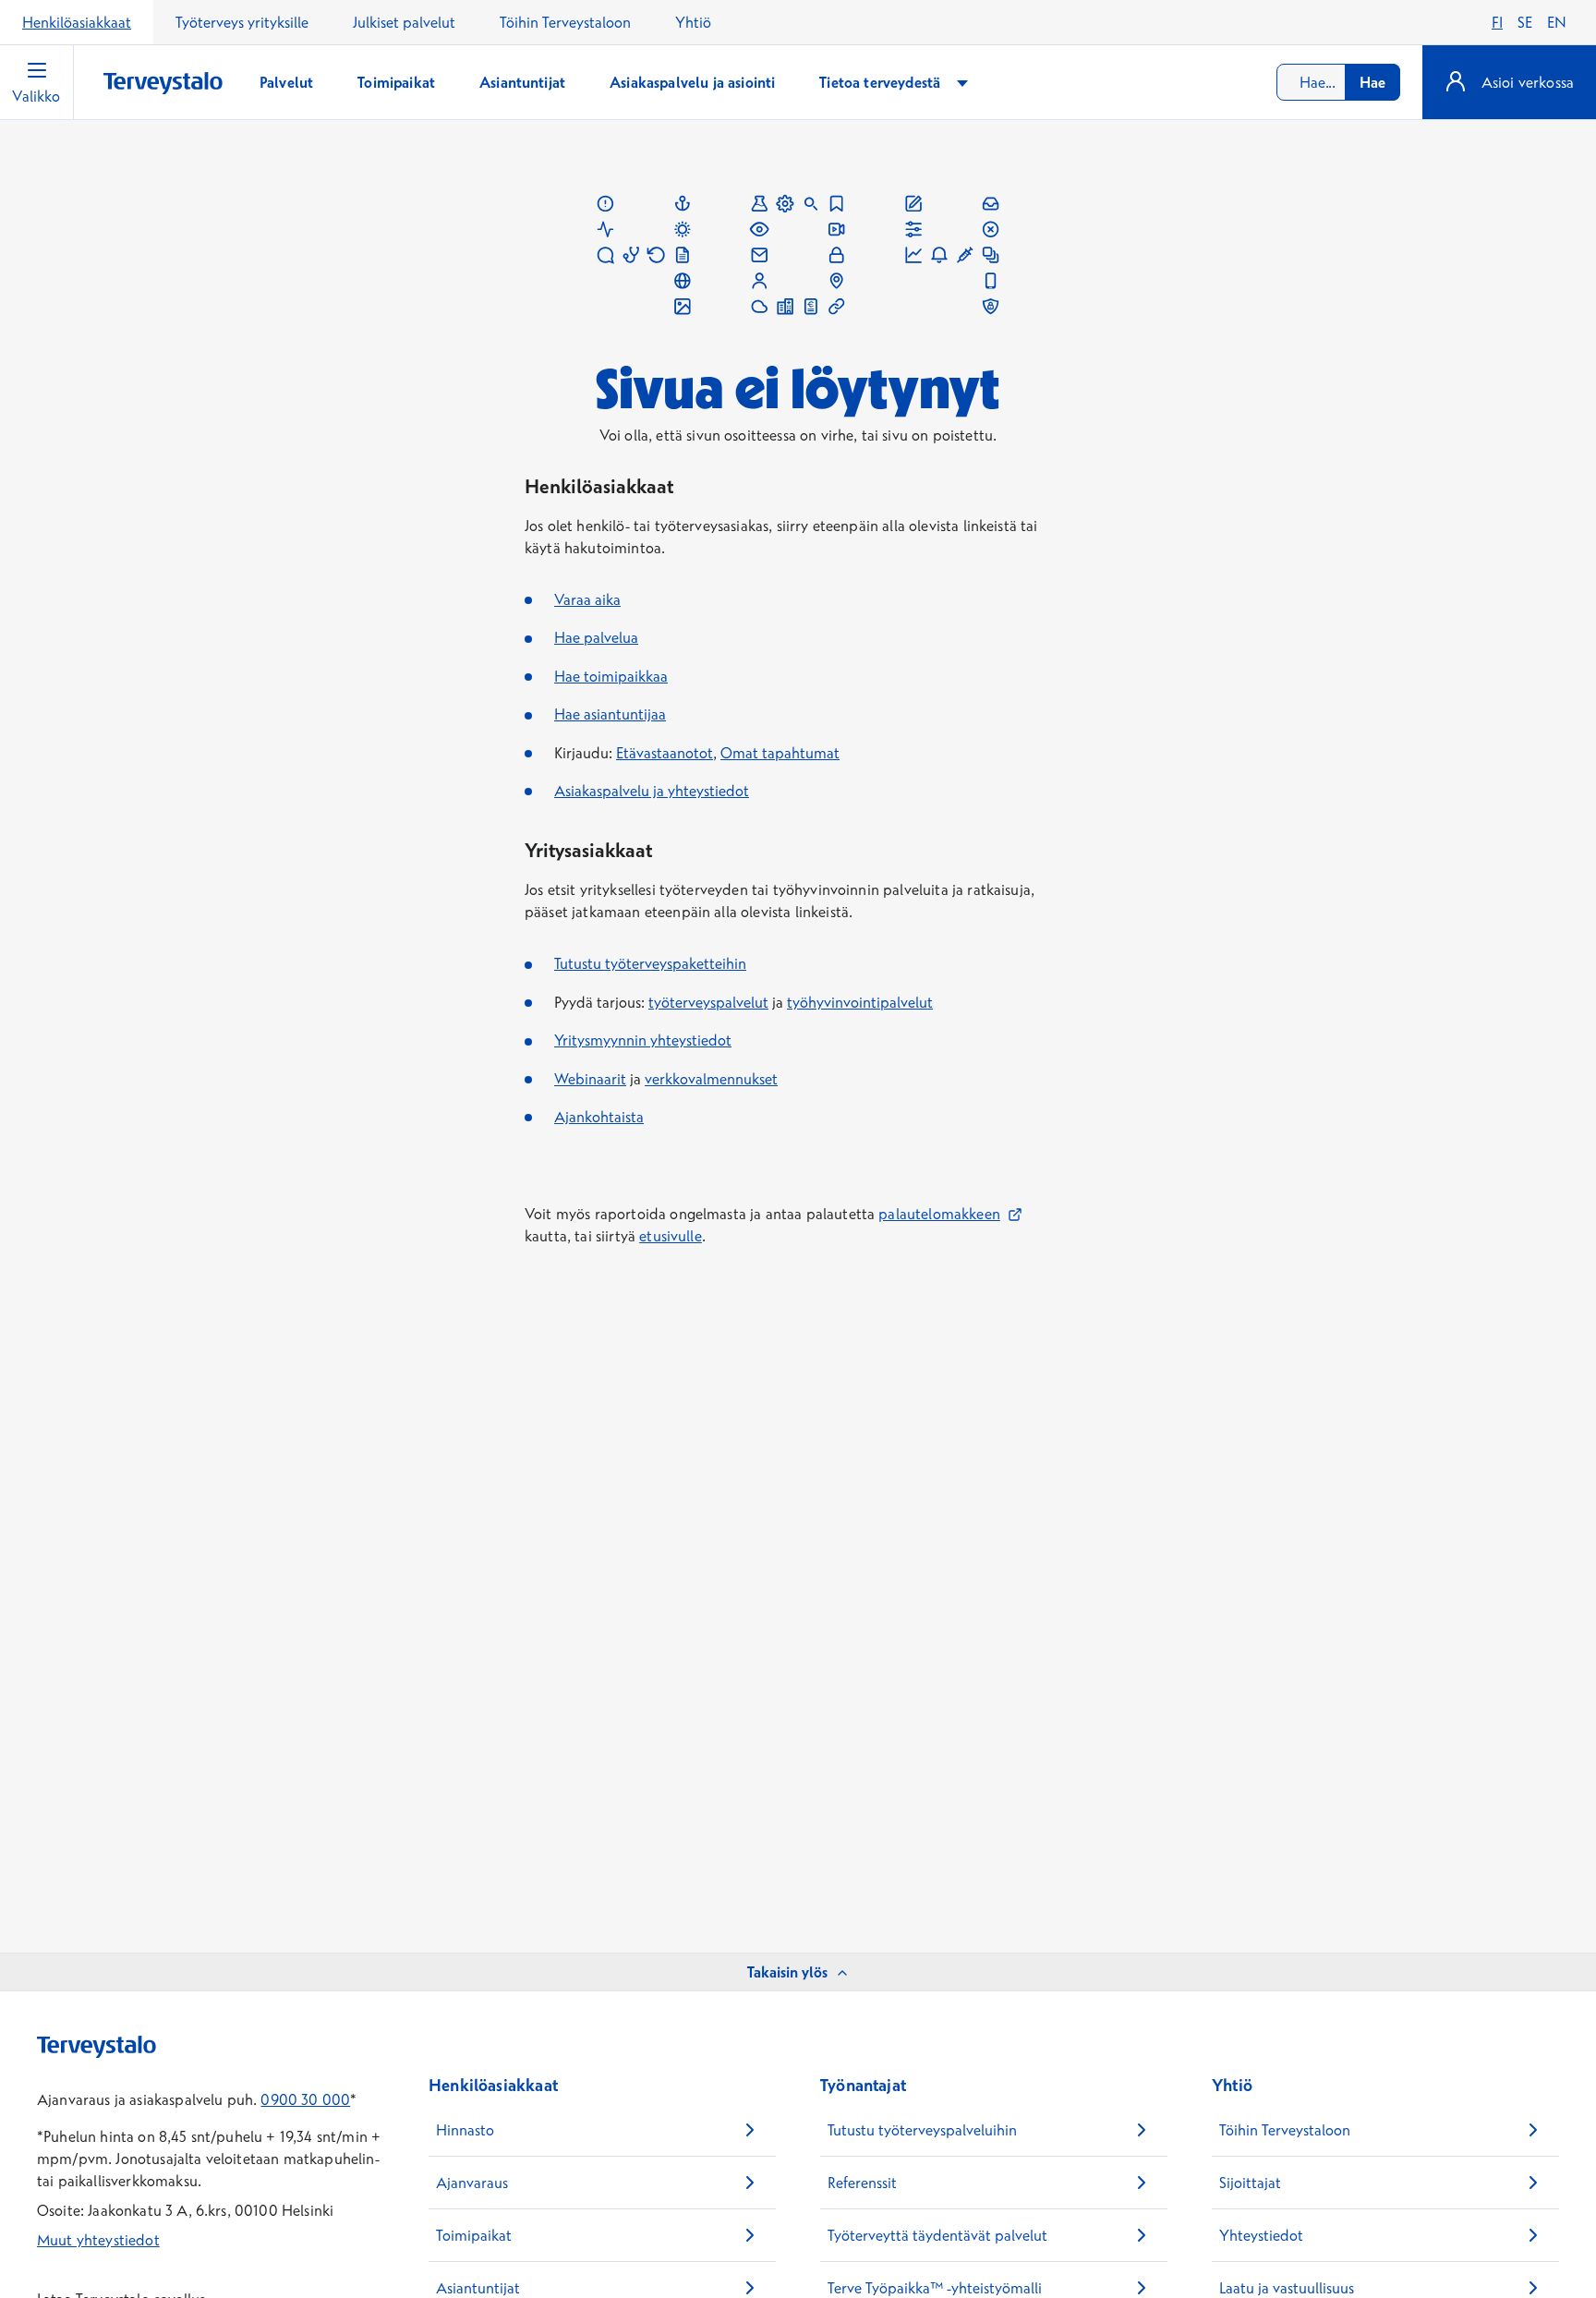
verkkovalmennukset (711, 1079)
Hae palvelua (596, 637)
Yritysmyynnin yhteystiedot (643, 1040)
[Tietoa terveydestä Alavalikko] (962, 83)
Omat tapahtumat (780, 753)
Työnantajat (863, 2085)
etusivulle (671, 1236)
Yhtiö (693, 22)
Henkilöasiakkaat (77, 22)
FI (1497, 22)
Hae (1372, 82)
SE (1525, 22)
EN (1557, 22)
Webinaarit (590, 1079)
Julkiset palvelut (404, 22)
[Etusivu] (163, 84)
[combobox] (1338, 82)
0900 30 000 (305, 2099)
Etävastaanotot (665, 753)
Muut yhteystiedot (98, 2240)
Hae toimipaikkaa (611, 676)
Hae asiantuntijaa (610, 714)
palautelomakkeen (950, 1214)
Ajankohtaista (599, 1117)
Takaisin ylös (787, 1972)
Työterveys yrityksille (242, 22)
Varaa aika (587, 599)
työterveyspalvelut (708, 1002)
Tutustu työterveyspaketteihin (650, 963)
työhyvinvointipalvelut (860, 1002)
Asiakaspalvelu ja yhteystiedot (652, 791)
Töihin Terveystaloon (565, 22)
